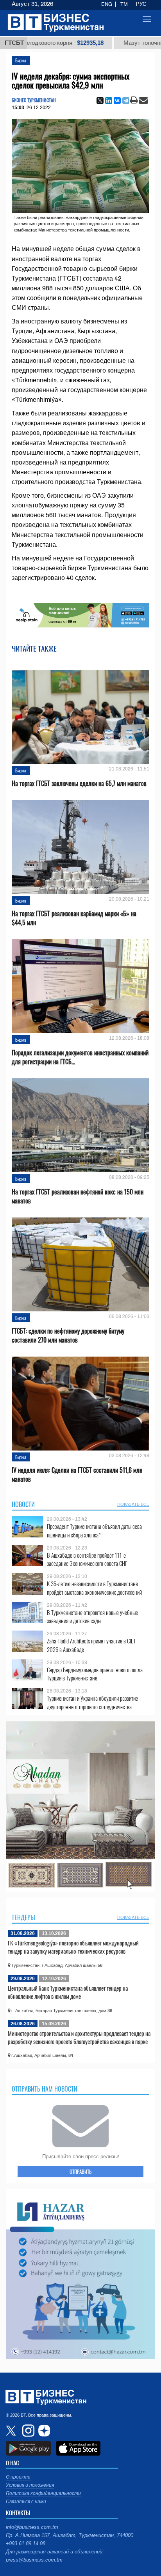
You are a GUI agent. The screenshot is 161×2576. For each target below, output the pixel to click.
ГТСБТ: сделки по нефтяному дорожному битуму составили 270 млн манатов (68, 1336)
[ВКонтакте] (117, 101)
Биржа (21, 60)
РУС (141, 4)
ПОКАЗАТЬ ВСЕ (133, 1504)
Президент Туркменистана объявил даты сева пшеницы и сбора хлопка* (94, 1531)
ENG (107, 4)
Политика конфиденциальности (43, 2493)
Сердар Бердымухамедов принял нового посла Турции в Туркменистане (95, 1674)
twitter (12, 2431)
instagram (27, 2431)
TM (124, 4)
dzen (43, 2431)
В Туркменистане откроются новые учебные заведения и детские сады (92, 1617)
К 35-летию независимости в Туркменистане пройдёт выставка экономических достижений (94, 1588)
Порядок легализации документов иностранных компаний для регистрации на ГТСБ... (80, 1057)
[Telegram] (126, 101)
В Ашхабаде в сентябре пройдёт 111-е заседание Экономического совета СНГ (87, 1559)
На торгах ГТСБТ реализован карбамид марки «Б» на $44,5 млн (74, 918)
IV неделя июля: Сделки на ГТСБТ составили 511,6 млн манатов (77, 1475)
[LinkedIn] (109, 101)
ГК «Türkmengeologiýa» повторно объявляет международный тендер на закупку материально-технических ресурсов (73, 1947)
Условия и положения (30, 2485)
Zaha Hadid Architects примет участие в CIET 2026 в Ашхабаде (91, 1645)
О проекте (18, 2477)
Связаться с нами (26, 2502)
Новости (23, 1504)
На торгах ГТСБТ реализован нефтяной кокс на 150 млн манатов (78, 1196)
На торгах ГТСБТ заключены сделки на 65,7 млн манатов (79, 784)
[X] (100, 101)
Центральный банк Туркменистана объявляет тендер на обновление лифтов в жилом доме (68, 1992)
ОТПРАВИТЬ (80, 2171)
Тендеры (23, 1917)
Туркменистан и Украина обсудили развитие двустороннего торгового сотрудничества (92, 1702)
